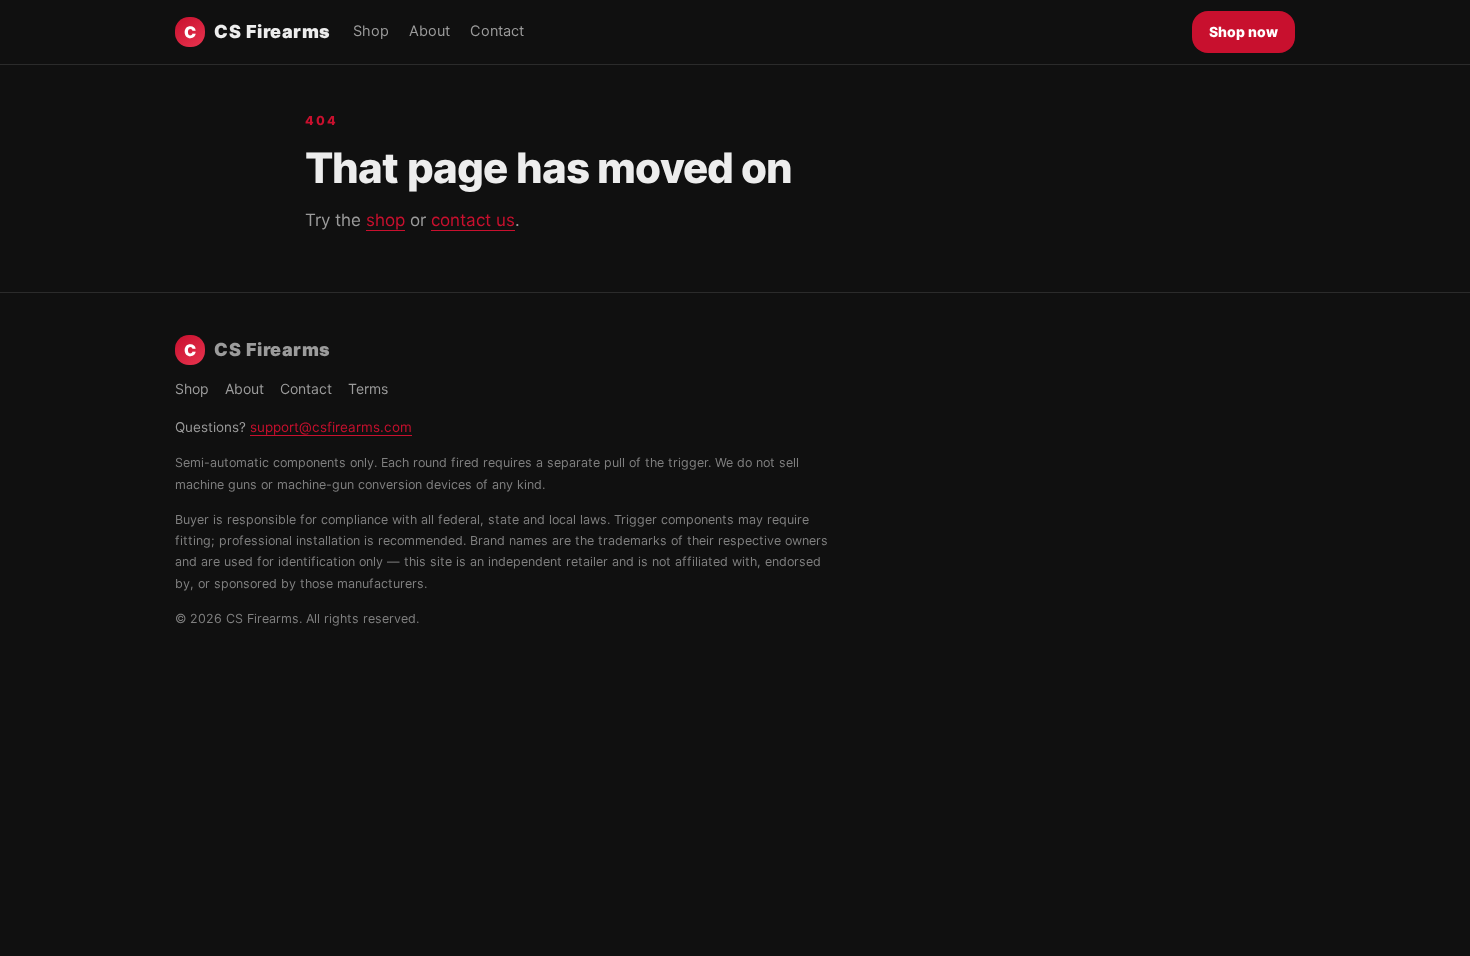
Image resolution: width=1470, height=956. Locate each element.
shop (385, 220)
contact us (473, 220)
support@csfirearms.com (331, 427)
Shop (371, 31)
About (429, 31)
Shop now (1243, 31)
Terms (368, 388)
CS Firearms (257, 31)
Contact (497, 31)
